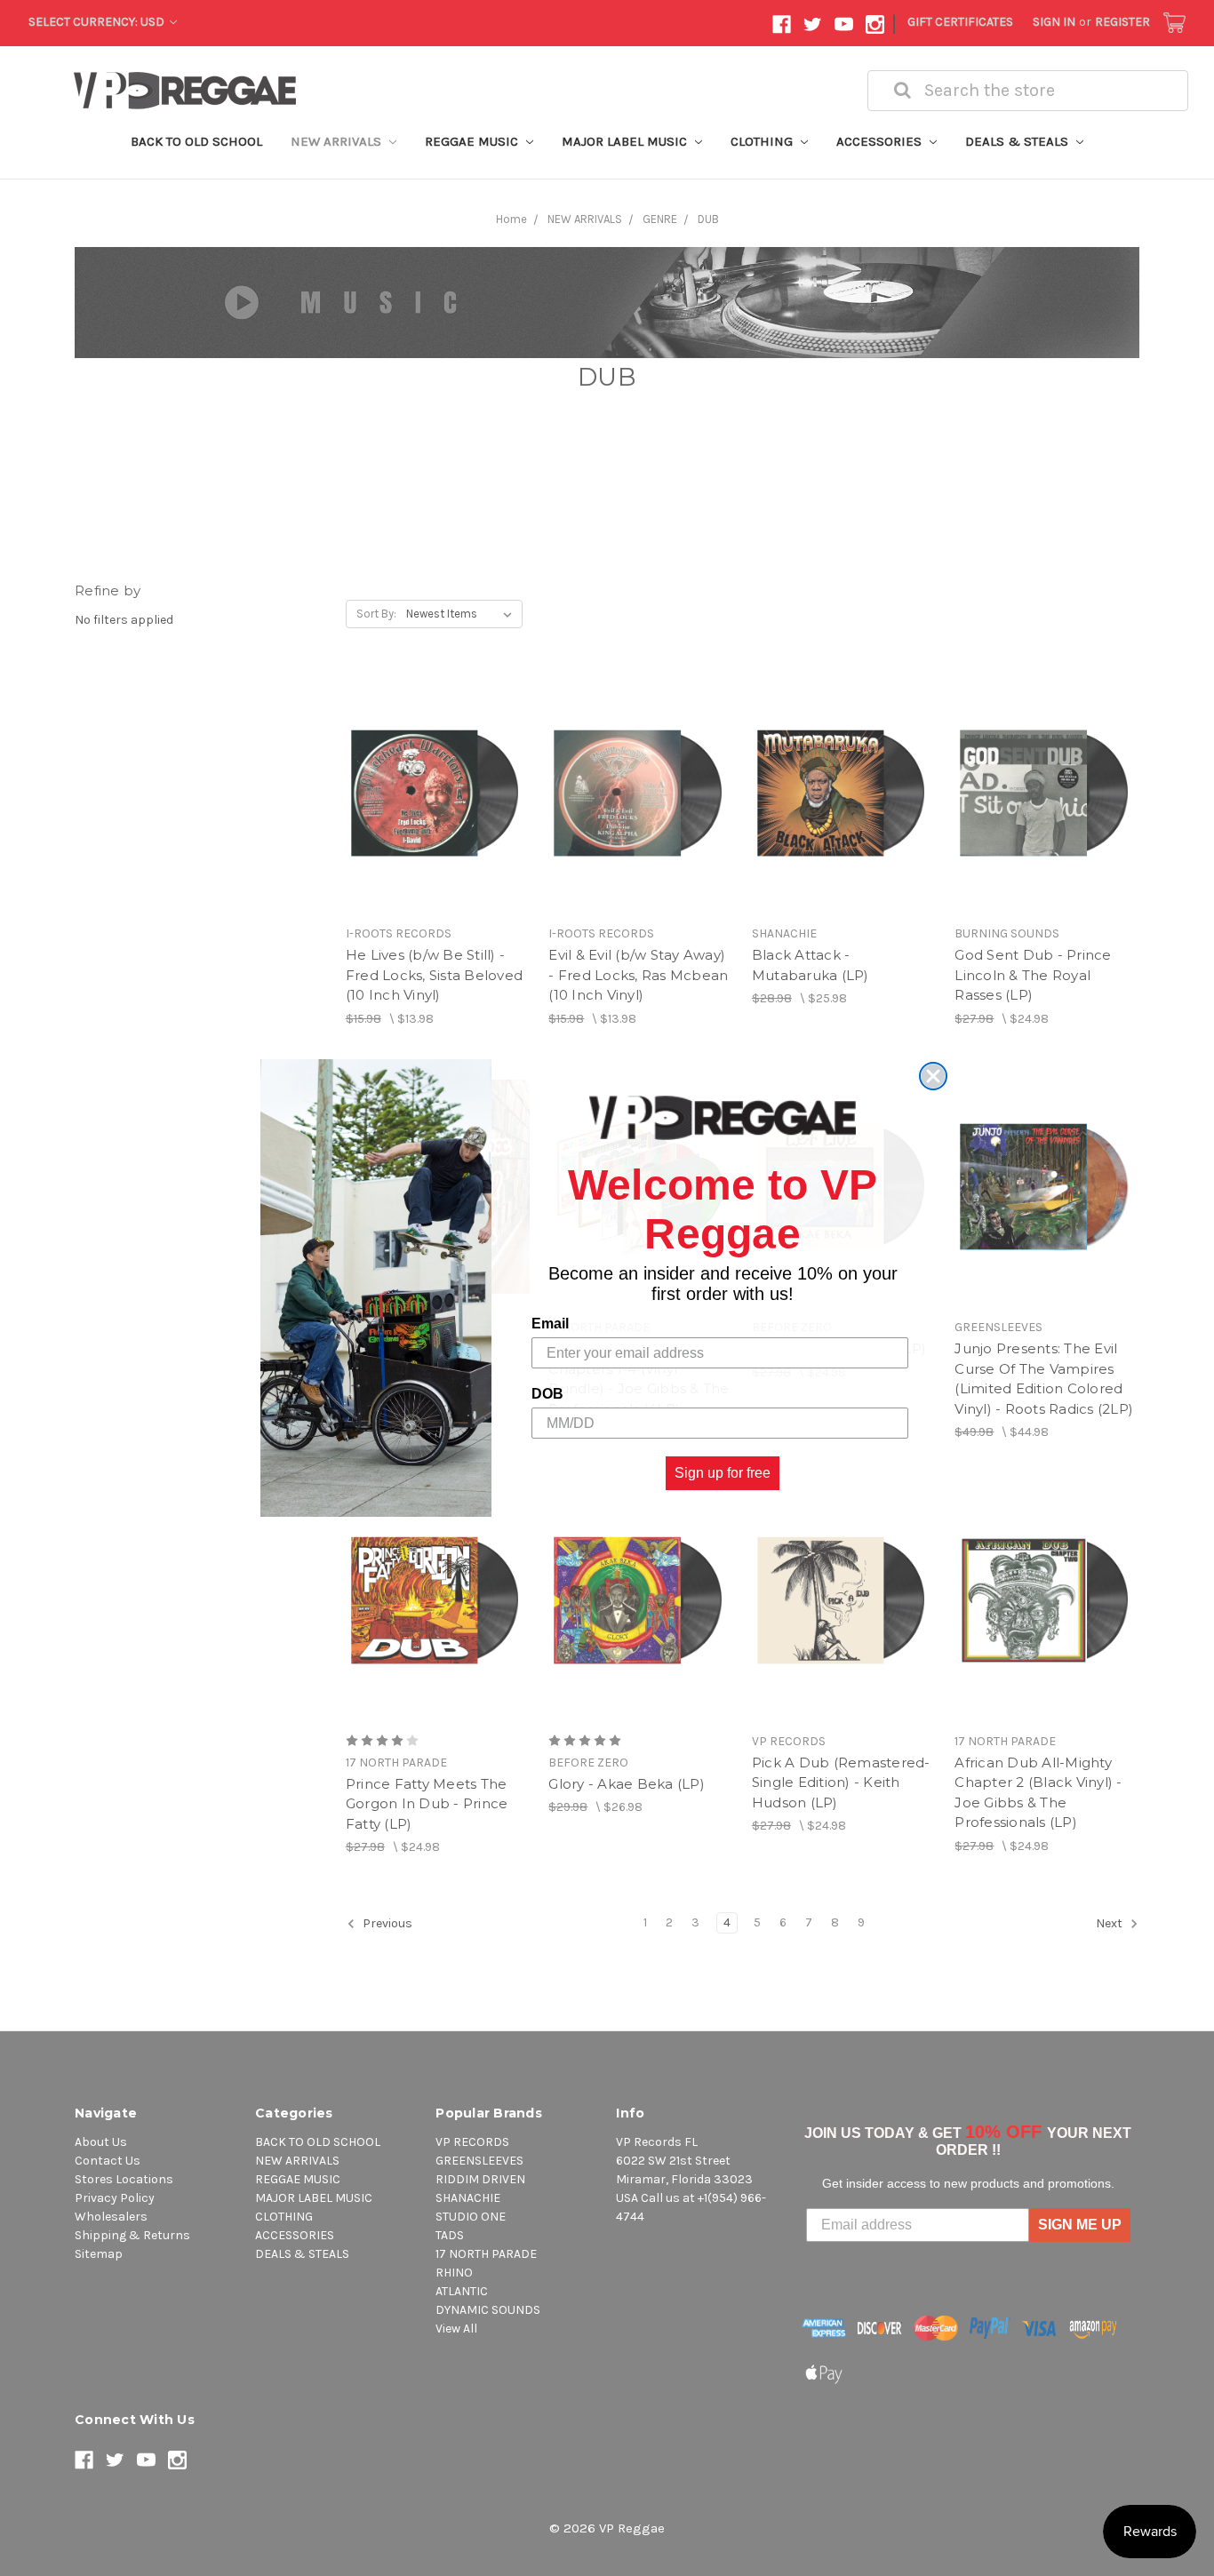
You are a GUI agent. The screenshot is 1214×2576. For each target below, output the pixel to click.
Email (550, 1324)
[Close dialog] (933, 1076)
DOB (547, 1394)
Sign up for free (723, 1473)
